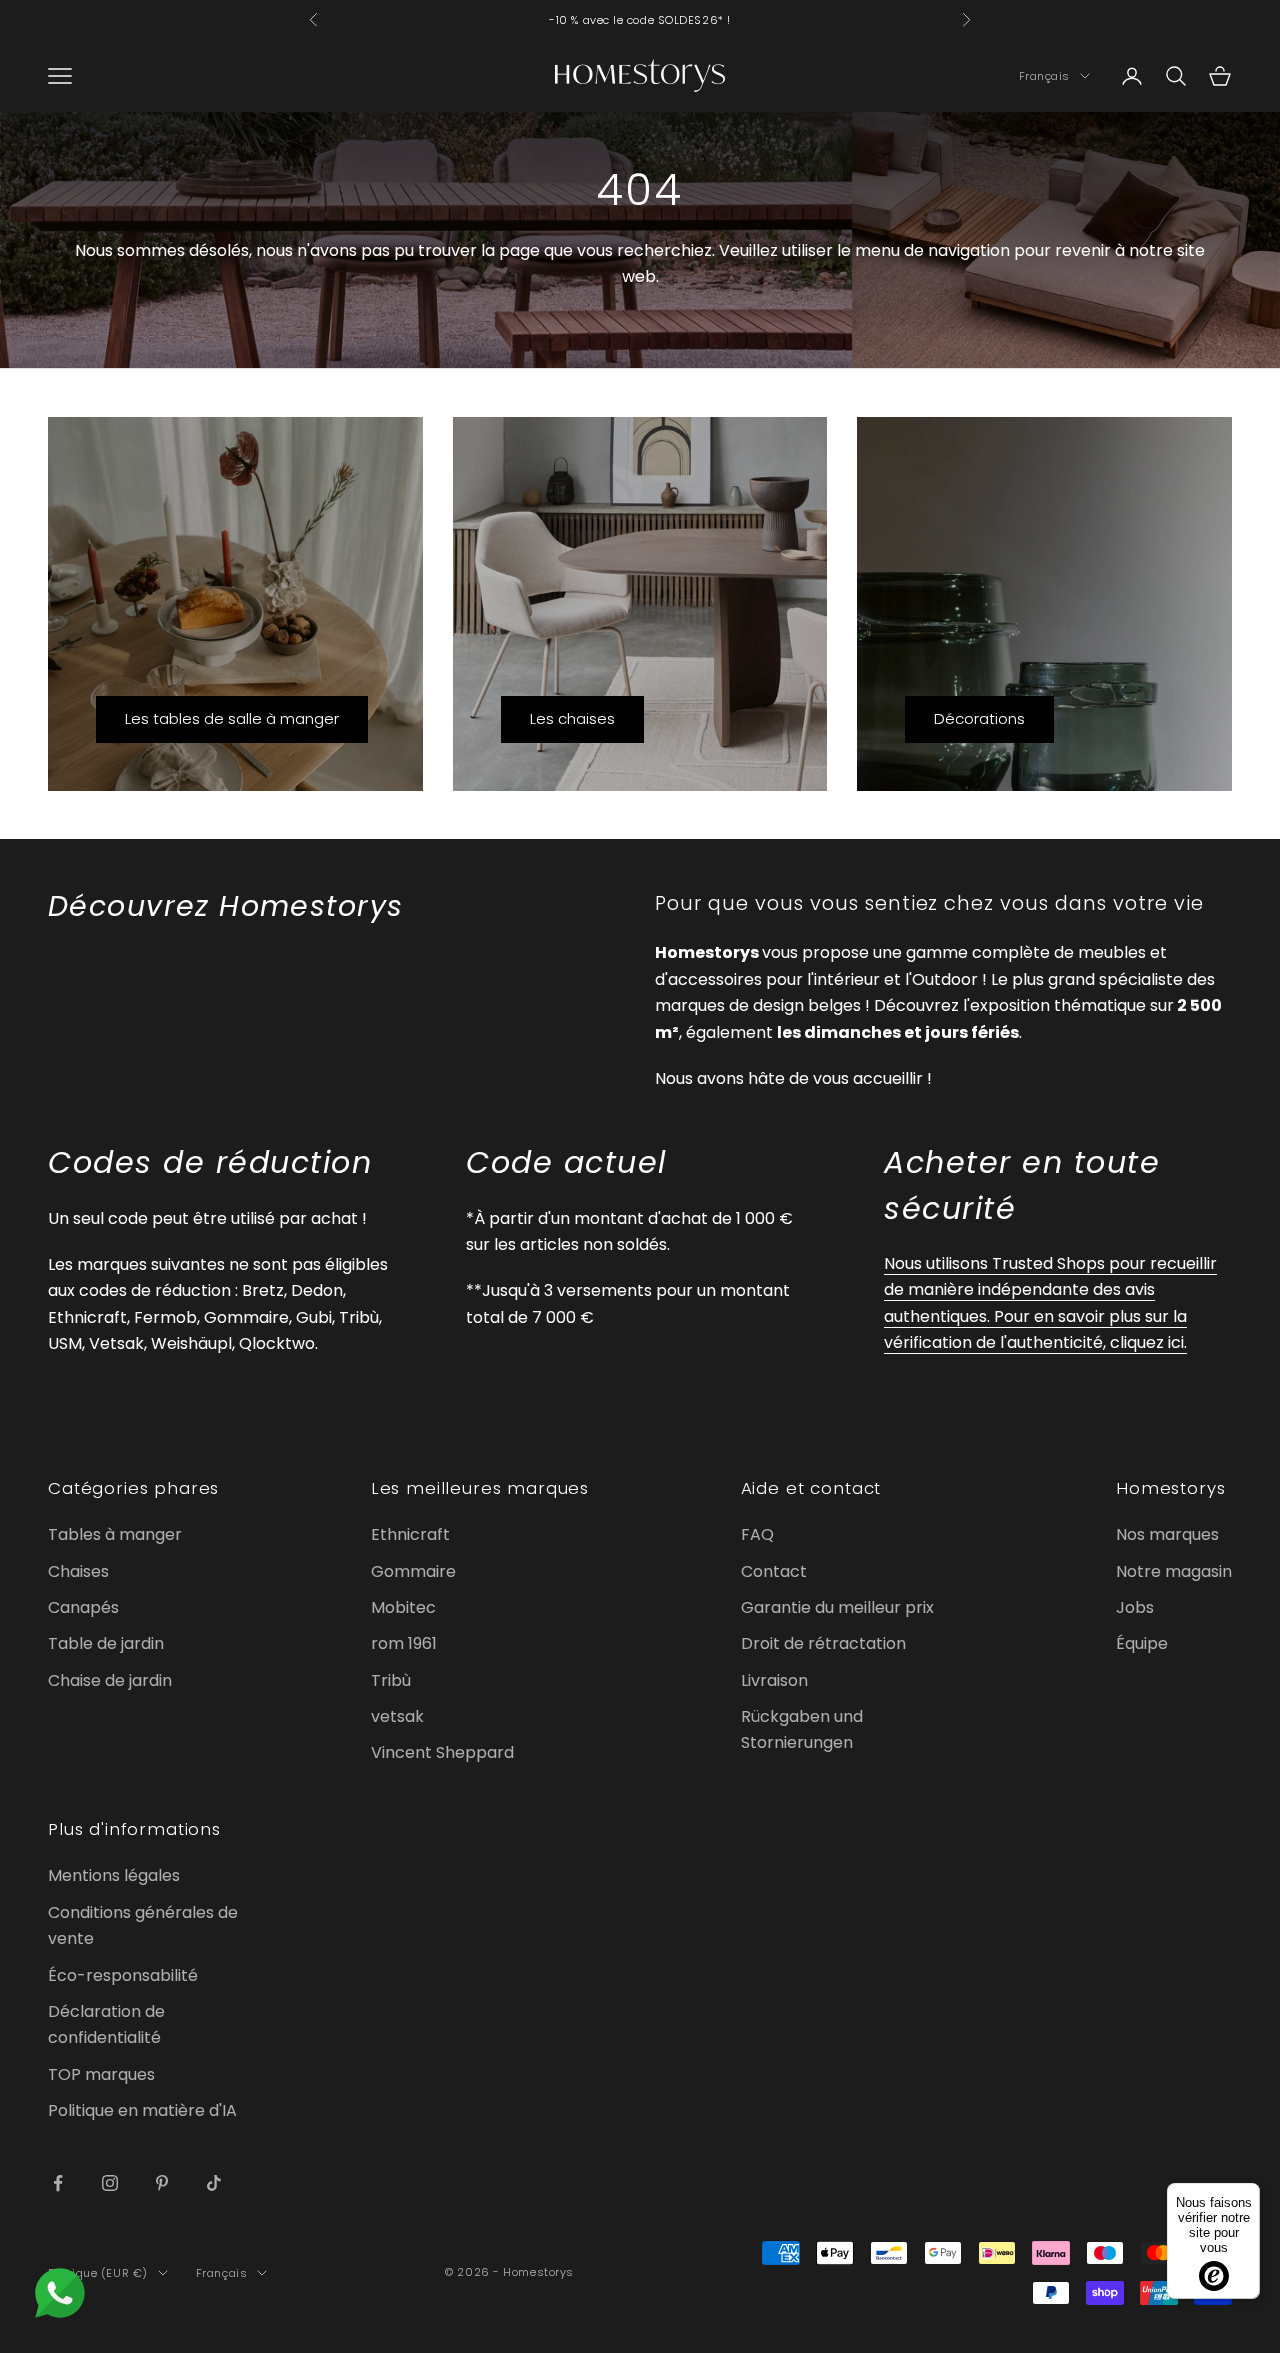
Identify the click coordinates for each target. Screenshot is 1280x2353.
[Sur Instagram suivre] (110, 2183)
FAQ (757, 1534)
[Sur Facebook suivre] (58, 2183)
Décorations (979, 718)
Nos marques (1167, 1534)
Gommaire (413, 1571)
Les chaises (572, 718)
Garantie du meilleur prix (837, 1607)
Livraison (774, 1680)
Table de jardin (106, 1643)
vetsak (397, 1716)
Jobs (1135, 1607)
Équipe (1142, 1643)
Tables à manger (115, 1534)
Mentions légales (114, 1875)
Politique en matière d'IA (142, 2110)
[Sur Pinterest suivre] (162, 2183)
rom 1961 (404, 1643)
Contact (774, 1571)
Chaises (78, 1571)
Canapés (83, 1607)
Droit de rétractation (823, 1643)
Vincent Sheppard (442, 1752)
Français (1044, 76)
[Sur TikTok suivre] (214, 2183)
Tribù (391, 1680)
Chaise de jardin (110, 1680)
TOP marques (101, 2074)
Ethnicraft (410, 1534)
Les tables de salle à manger (232, 718)
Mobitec (403, 1607)
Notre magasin (1174, 1571)
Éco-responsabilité (123, 1975)
